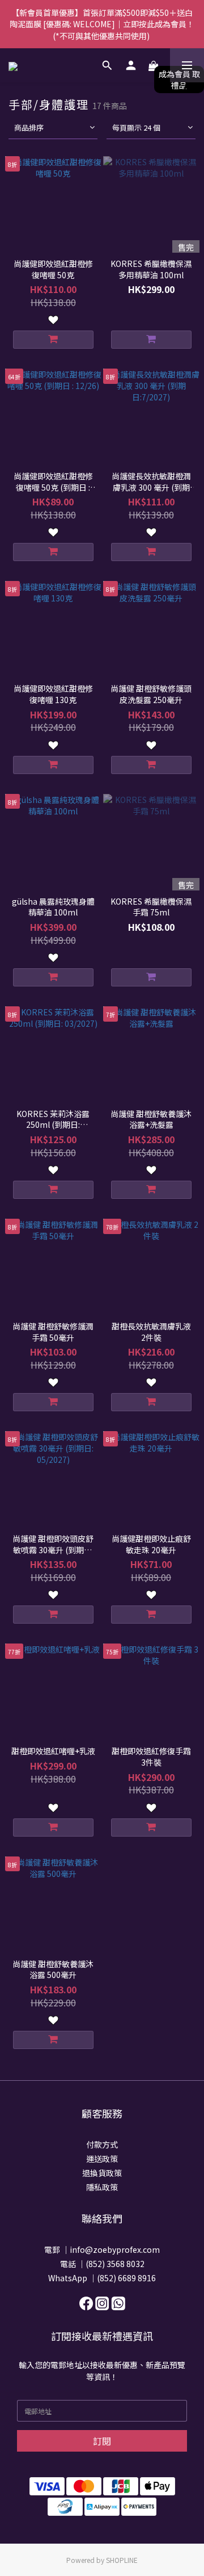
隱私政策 (102, 2187)
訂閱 (102, 2441)
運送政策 (102, 2159)
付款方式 (102, 2144)
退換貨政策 (102, 2173)
